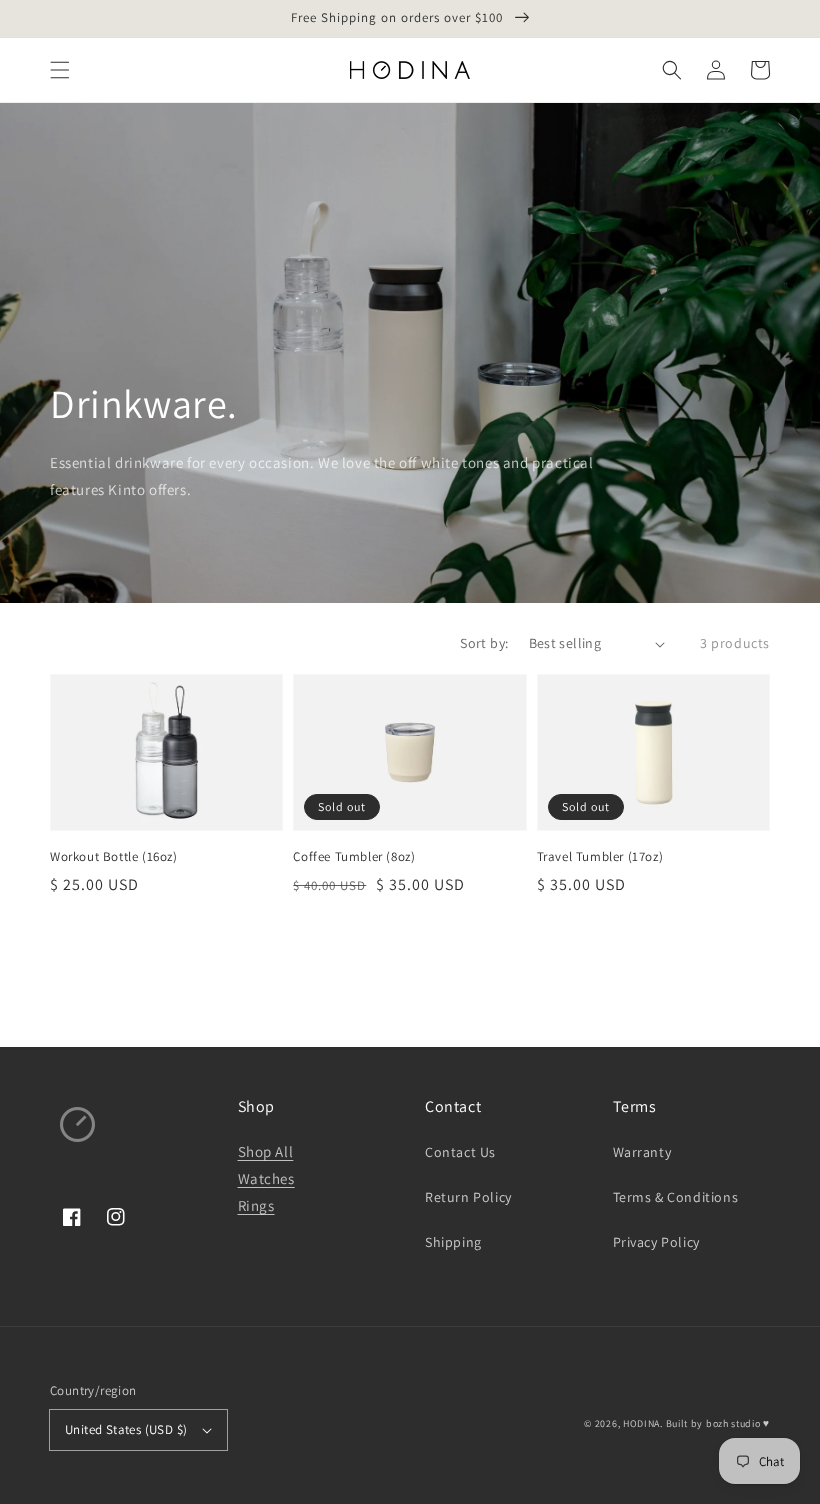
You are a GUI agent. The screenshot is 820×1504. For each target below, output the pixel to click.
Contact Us (460, 1152)
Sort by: (484, 643)
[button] (60, 70)
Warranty (642, 1152)
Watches (266, 1178)
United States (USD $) (126, 1429)
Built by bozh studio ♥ (718, 1423)
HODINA (641, 1423)
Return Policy (468, 1197)
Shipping (453, 1242)
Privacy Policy (656, 1242)
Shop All (266, 1151)
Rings (256, 1205)
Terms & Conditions (676, 1197)
